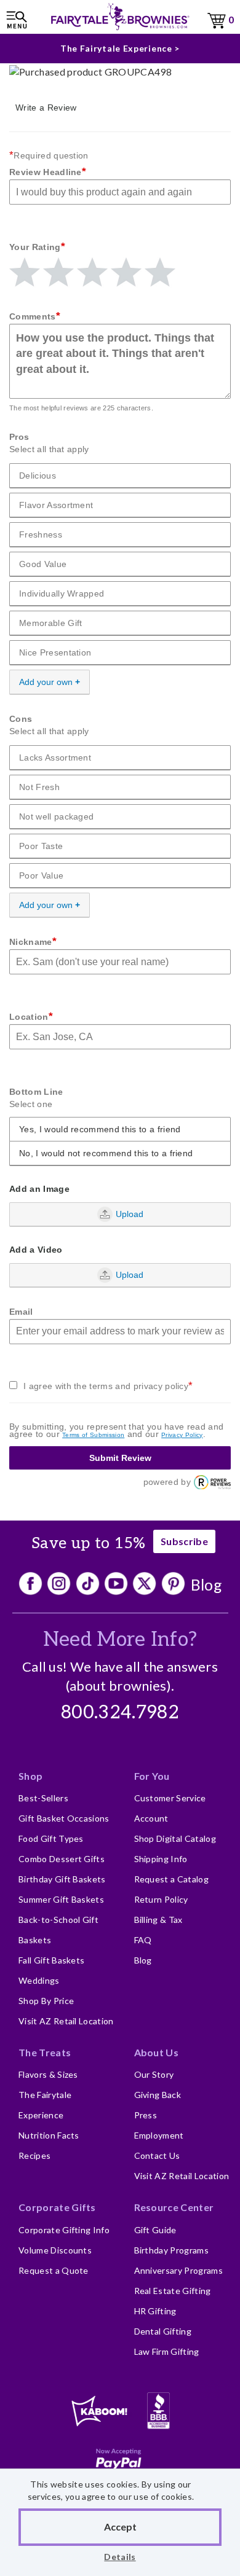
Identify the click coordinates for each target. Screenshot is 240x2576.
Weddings (39, 1980)
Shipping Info (161, 1859)
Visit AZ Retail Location (66, 2021)
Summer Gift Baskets (61, 1899)
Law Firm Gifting (167, 2351)
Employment (159, 2135)
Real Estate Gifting (173, 2291)
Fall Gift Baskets (51, 1960)
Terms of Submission (93, 1435)
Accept (120, 2527)
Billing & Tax (158, 1920)
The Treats (45, 2052)
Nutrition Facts (49, 2135)
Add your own (46, 682)
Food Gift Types (51, 1838)
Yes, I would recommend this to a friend (100, 1129)
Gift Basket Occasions (64, 1818)
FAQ (143, 1940)
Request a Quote (54, 2270)
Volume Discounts (55, 2250)
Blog (206, 1584)
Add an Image (39, 1189)
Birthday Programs (171, 2250)
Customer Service (170, 1798)
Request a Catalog (171, 1879)
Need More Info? (120, 1640)
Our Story (154, 2074)
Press (146, 2115)
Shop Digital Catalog (175, 1838)
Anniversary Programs (178, 2270)
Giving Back (158, 2095)
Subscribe (184, 1541)
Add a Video (36, 1250)
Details (120, 2557)
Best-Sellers (43, 1798)
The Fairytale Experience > (120, 48)
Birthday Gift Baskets (62, 1879)
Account (151, 1818)
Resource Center (174, 2207)
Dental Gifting (163, 2331)
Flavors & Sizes (48, 2074)
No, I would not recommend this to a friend (106, 1153)
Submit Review (120, 1458)
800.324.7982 (120, 1713)
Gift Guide (155, 2230)
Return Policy (161, 1899)
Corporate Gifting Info (64, 2230)
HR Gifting (155, 2311)
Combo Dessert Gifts (62, 1859)
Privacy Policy (182, 1435)
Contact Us (157, 2155)
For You (152, 1776)
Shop (30, 1776)
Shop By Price (46, 2001)
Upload (130, 1214)
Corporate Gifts (57, 2207)
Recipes (34, 2155)
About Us (157, 2052)
